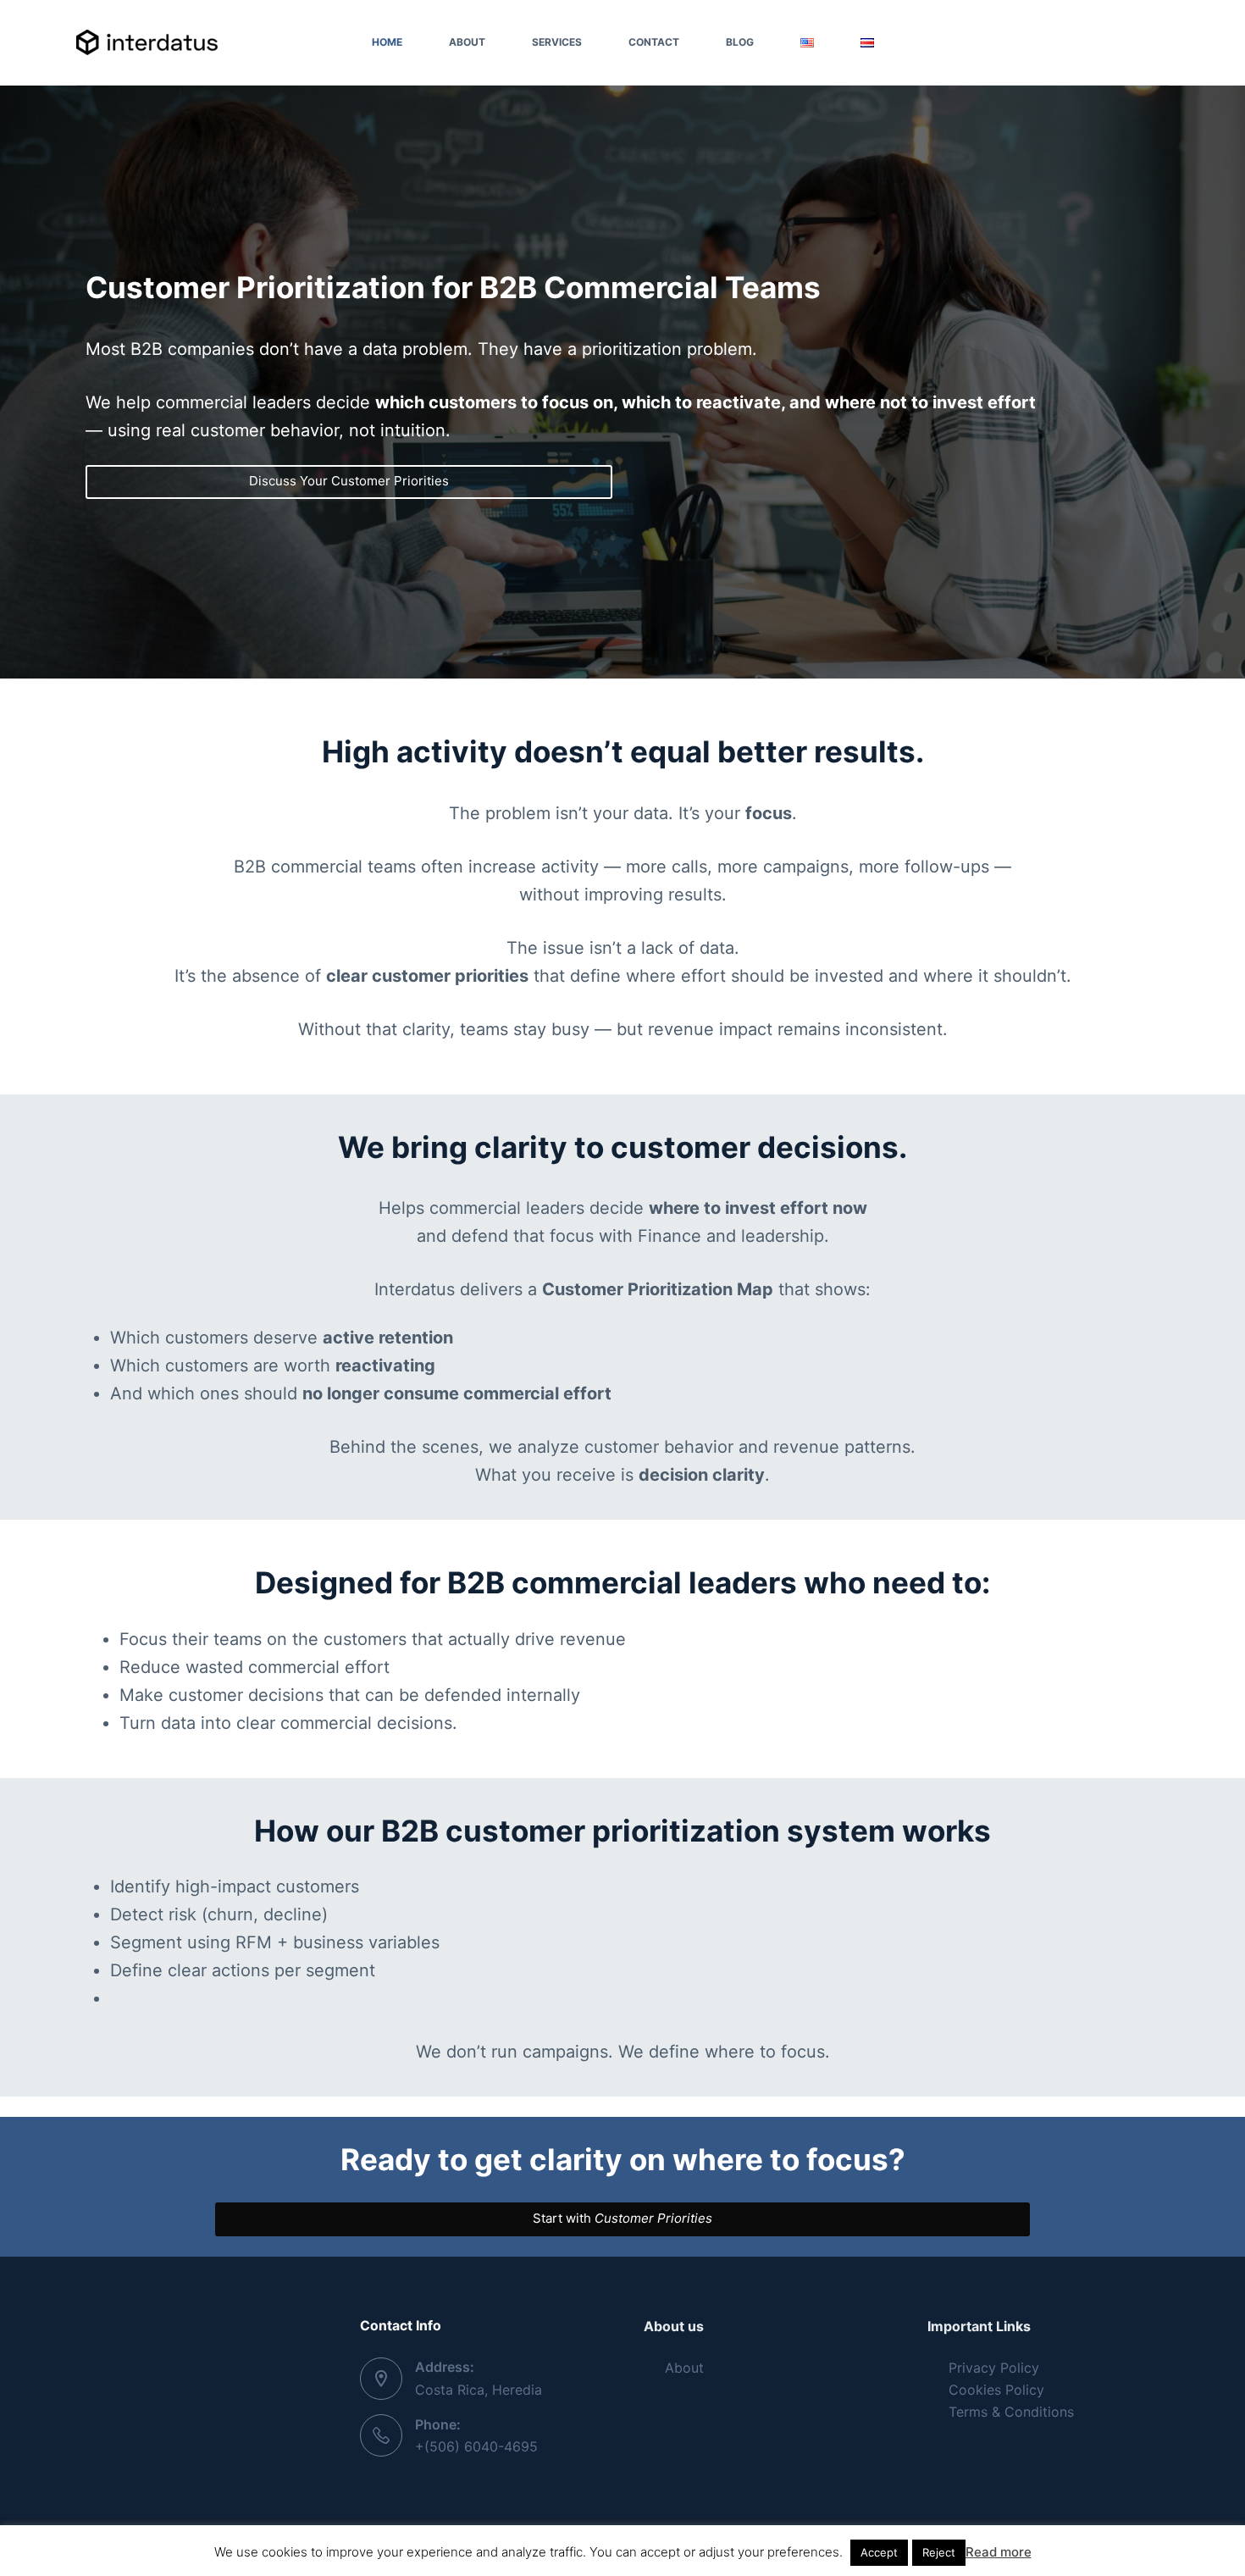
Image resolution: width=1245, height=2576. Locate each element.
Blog (740, 42)
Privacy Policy (994, 2368)
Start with (622, 2218)
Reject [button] (939, 2552)
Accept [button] (879, 2552)
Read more (999, 2552)
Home (387, 42)
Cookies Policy (996, 2390)
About (467, 42)
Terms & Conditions (1011, 2412)
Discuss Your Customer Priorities (349, 481)
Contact (654, 42)
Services (557, 42)
